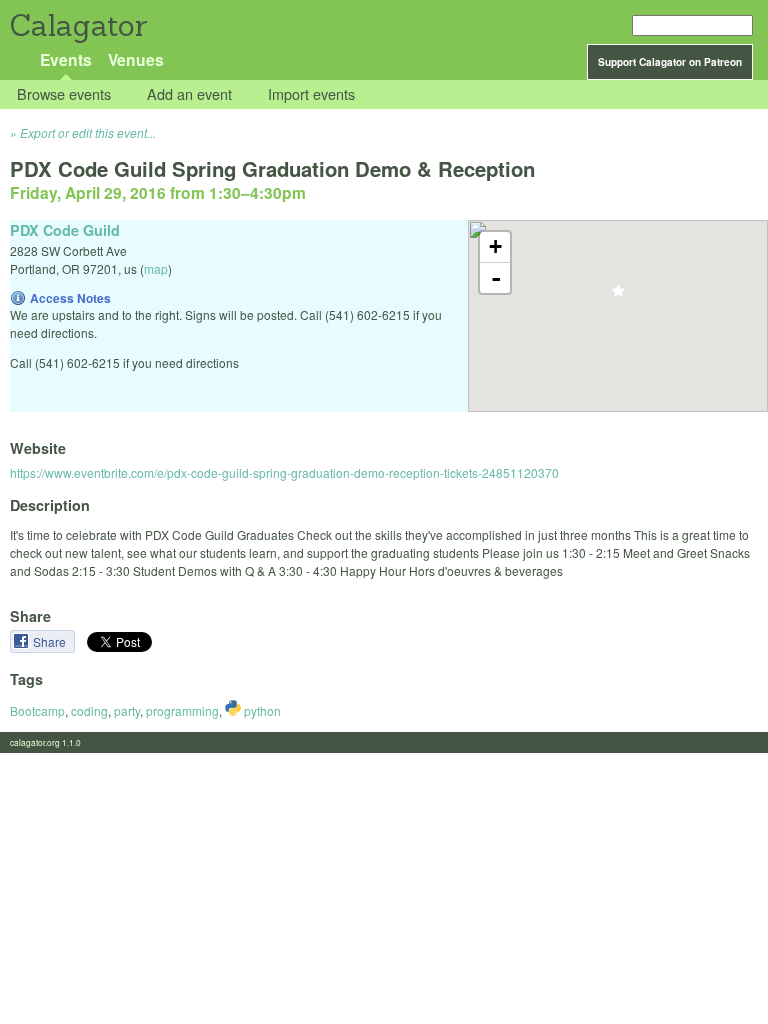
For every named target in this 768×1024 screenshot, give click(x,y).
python (261, 710)
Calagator (77, 25)
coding (89, 710)
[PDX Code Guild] (618, 296)
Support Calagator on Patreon (670, 62)
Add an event (189, 94)
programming (182, 710)
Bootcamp (37, 710)
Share (51, 641)
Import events (311, 94)
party (127, 710)
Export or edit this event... (88, 132)
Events (66, 59)
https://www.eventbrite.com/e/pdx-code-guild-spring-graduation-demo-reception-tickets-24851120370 (284, 472)
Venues (136, 59)
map (156, 268)
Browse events (64, 94)
